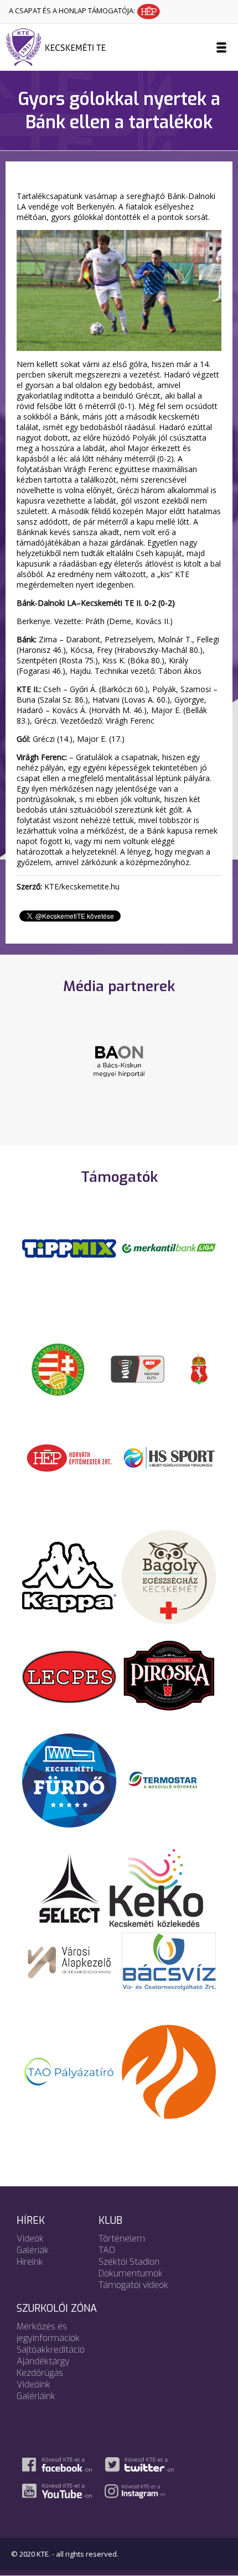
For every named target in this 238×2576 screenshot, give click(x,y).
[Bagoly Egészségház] (169, 1576)
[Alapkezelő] (69, 1961)
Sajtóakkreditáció (51, 2350)
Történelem (122, 2239)
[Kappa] (69, 1576)
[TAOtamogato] (69, 2071)
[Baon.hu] (119, 1060)
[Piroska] (169, 1676)
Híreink (30, 2262)
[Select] (69, 1887)
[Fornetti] (169, 2071)
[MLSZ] (58, 1368)
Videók (30, 2239)
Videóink (33, 2384)
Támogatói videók (133, 2285)
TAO (107, 2250)
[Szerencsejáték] (69, 1248)
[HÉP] (69, 1457)
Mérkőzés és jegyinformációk (48, 2332)
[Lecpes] (69, 1676)
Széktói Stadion (129, 2262)
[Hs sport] (169, 1457)
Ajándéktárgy (43, 2361)
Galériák (33, 2250)
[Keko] (157, 1887)
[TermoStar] (169, 1779)
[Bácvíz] (169, 1961)
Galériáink (36, 2396)
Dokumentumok (131, 2273)
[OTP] (169, 1248)
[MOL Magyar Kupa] (138, 1368)
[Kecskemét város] (199, 1368)
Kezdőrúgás (40, 2373)
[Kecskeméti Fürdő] (69, 1779)
